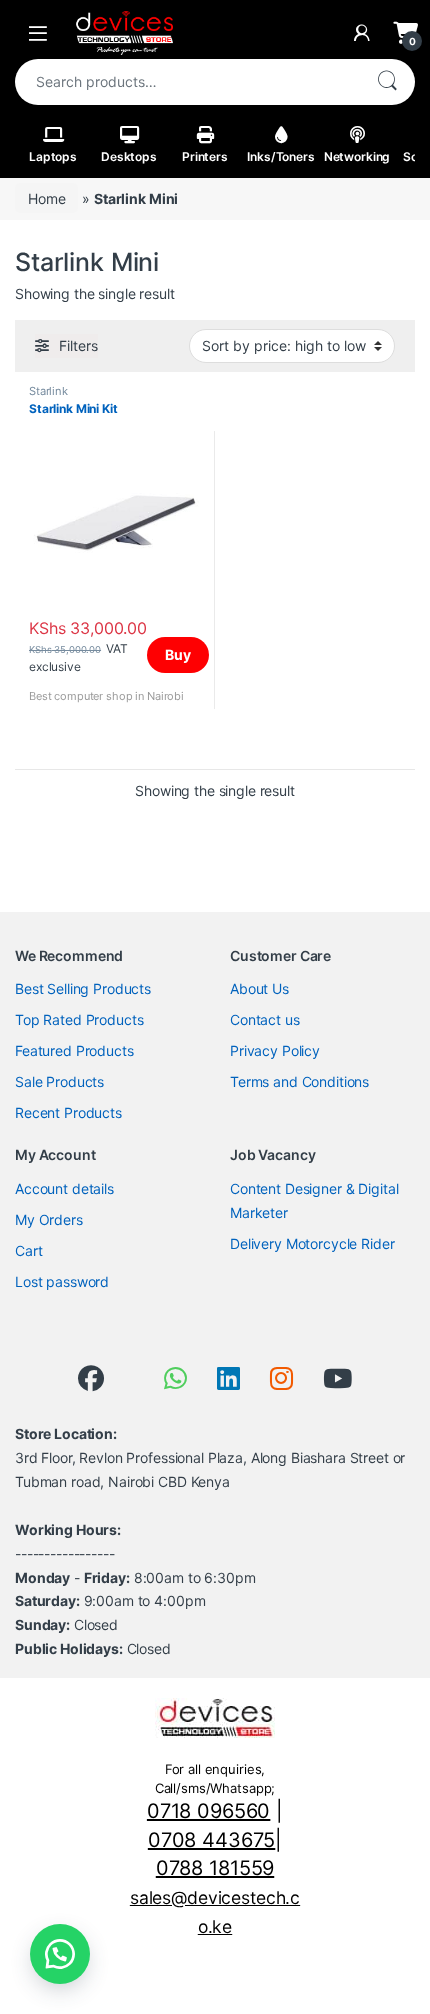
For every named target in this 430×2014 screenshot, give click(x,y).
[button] (60, 1954)
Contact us (265, 1019)
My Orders (49, 1219)
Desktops (129, 156)
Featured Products (74, 1050)
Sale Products (59, 1081)
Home (46, 198)
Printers (205, 156)
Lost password (62, 1281)
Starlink (48, 391)
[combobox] (187, 82)
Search (387, 82)
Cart (28, 1250)
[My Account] (362, 33)
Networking (357, 156)
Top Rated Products (79, 1019)
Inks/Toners (280, 156)
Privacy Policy (275, 1050)
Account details (64, 1188)
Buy (178, 654)
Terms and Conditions (299, 1081)
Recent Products (68, 1112)
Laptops (53, 156)
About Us (259, 988)
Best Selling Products (83, 988)
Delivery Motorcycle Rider (312, 1243)
